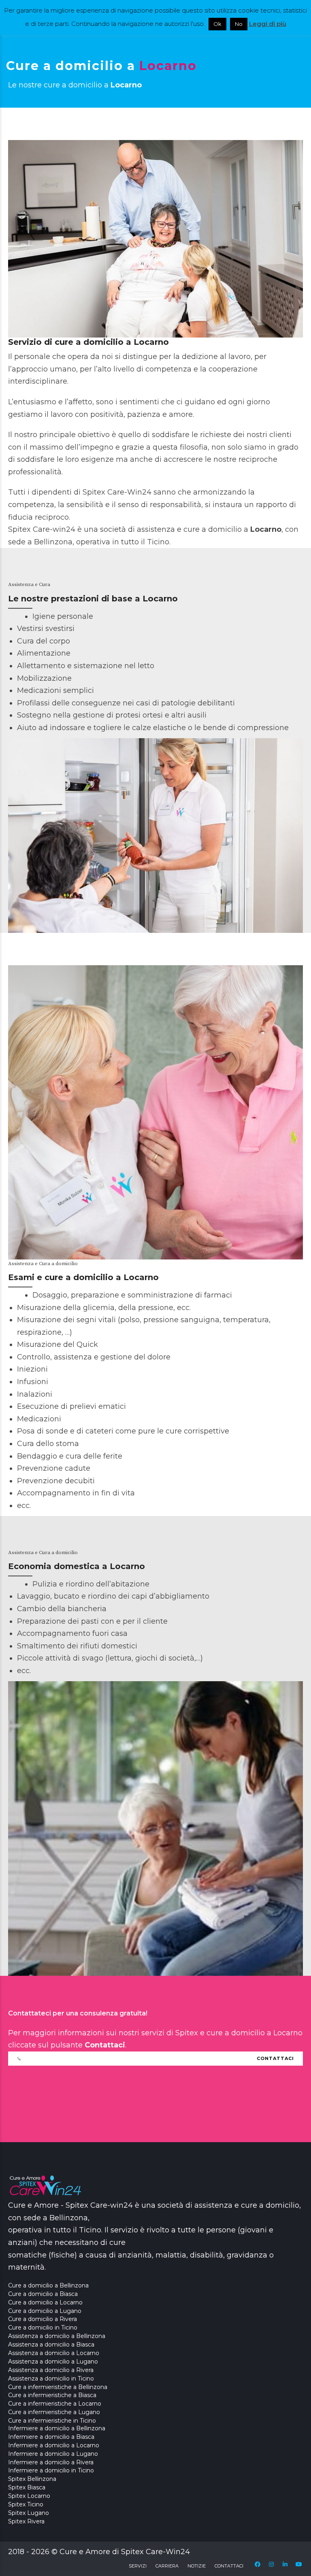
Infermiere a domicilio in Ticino (51, 2470)
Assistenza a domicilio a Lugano (53, 2362)
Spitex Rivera (26, 2521)
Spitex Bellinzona (32, 2479)
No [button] (239, 24)
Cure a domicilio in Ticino (43, 2328)
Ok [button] (217, 24)
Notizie (197, 2566)
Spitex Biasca (27, 2487)
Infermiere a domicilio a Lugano (53, 2454)
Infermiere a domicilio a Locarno (54, 2445)
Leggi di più (268, 24)
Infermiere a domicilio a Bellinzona (57, 2428)
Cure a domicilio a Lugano (45, 2311)
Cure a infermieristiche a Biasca (52, 2395)
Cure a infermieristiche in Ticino (52, 2421)
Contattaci (229, 2566)
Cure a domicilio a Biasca (43, 2294)
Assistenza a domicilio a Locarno (54, 2353)
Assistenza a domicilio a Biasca (51, 2345)
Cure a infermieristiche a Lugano (54, 2412)
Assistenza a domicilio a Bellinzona (57, 2336)
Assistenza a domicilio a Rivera (51, 2370)
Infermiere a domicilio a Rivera (51, 2462)
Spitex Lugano (29, 2513)
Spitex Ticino (26, 2504)
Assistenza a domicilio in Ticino (51, 2378)
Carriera (167, 2566)
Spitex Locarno (29, 2496)
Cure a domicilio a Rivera (43, 2319)
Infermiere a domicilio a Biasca (51, 2437)
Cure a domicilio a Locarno (45, 2302)
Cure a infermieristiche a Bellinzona (58, 2387)
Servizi (138, 2566)
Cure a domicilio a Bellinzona (48, 2285)
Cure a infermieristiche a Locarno (55, 2404)
